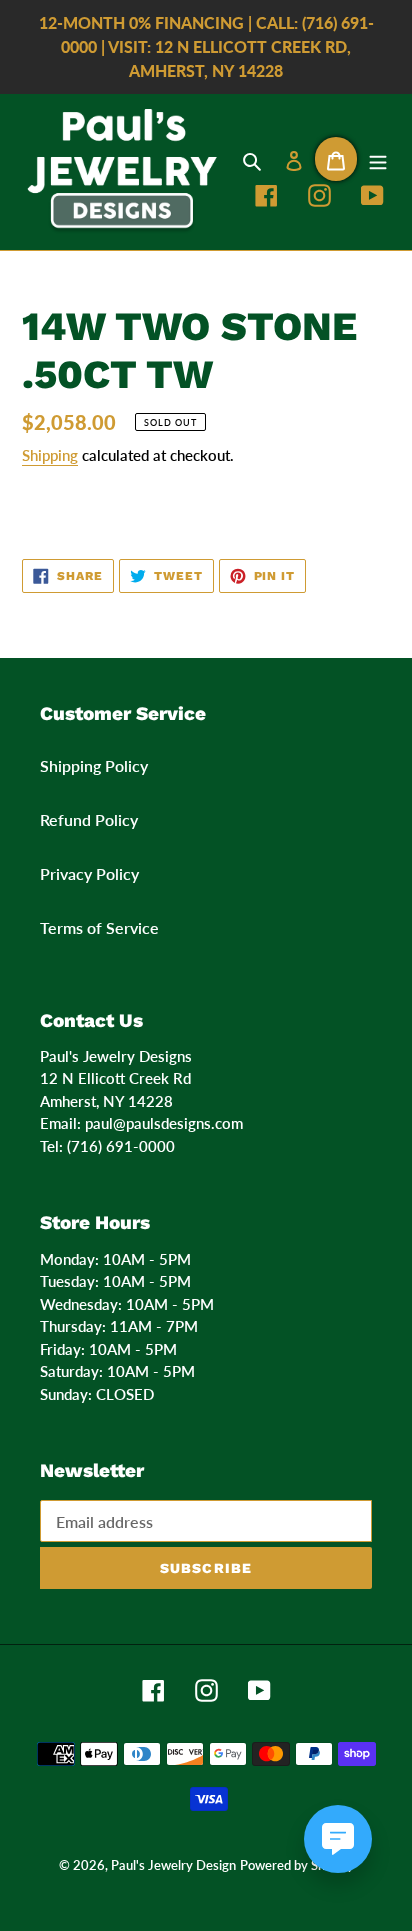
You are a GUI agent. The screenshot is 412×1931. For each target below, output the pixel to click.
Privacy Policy (89, 873)
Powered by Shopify (297, 1865)
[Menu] (378, 159)
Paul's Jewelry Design (173, 1865)
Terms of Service (99, 927)
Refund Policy (89, 819)
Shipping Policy (94, 765)
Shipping (50, 455)
